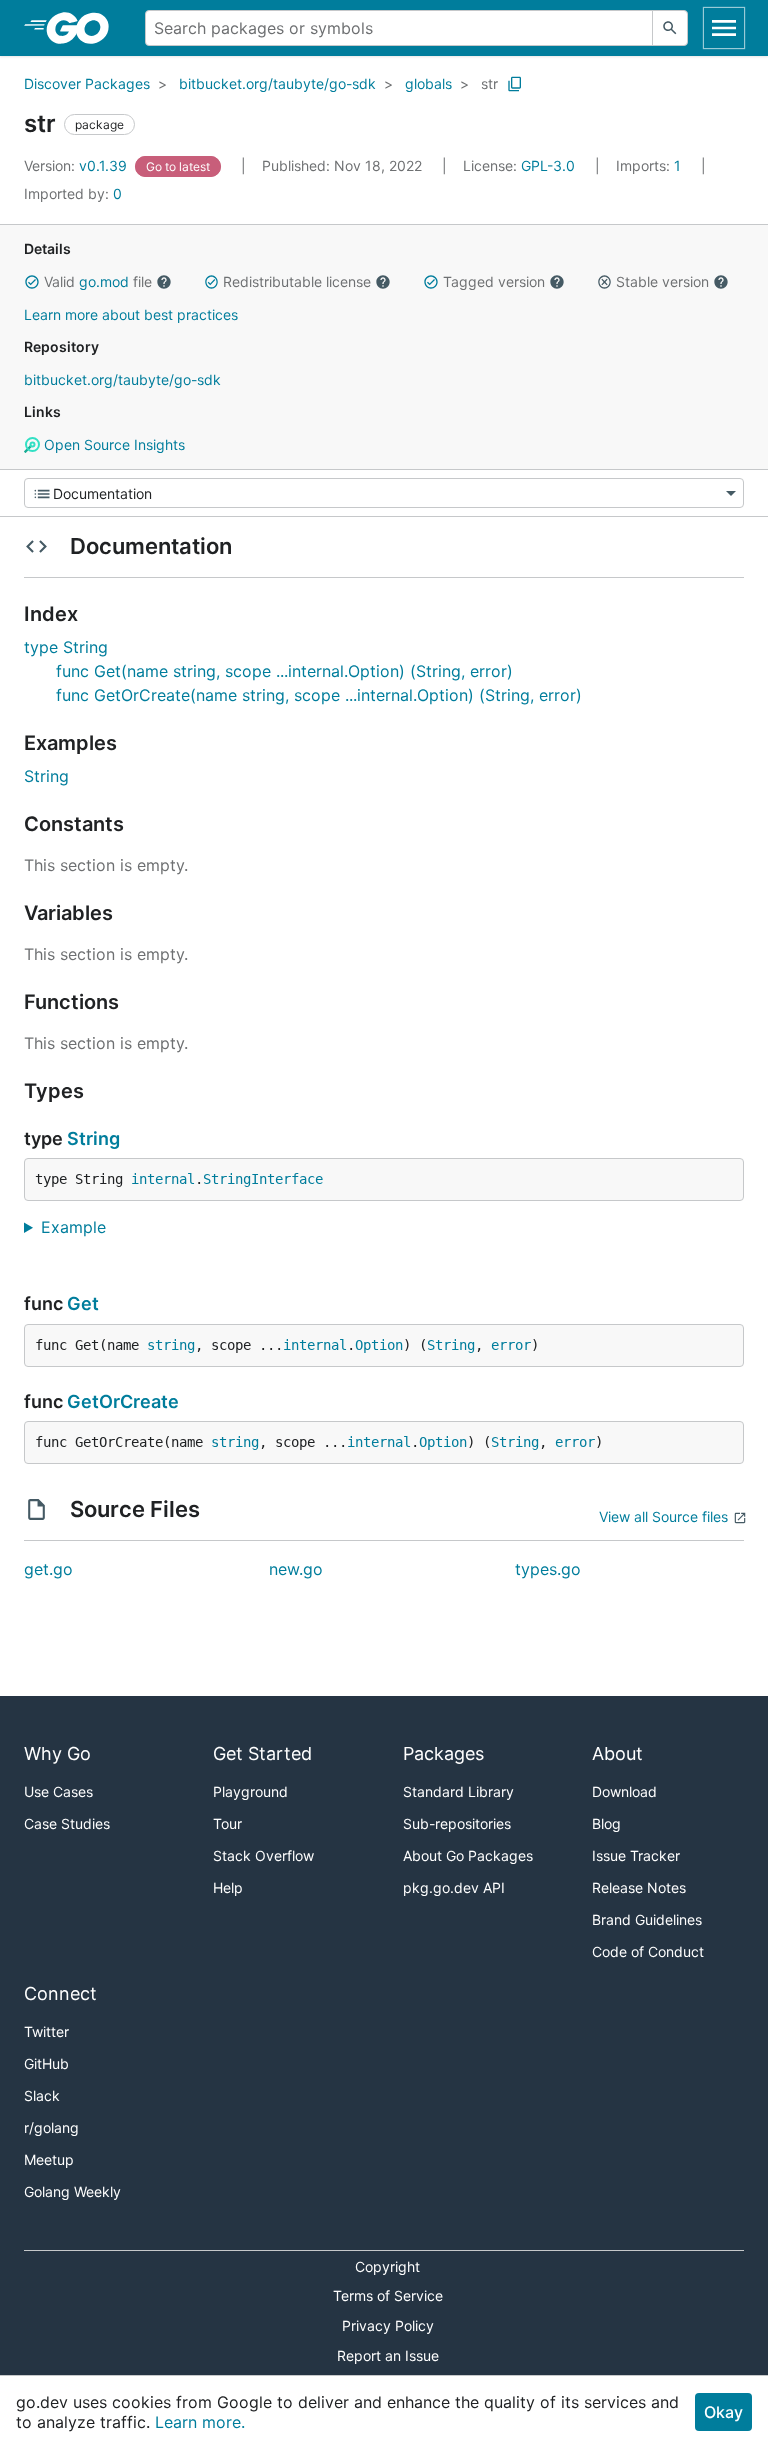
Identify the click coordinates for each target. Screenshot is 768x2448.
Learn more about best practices (131, 314)
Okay (723, 2412)
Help (228, 1887)
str (489, 83)
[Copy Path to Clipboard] (515, 84)
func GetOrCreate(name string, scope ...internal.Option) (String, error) (319, 695)
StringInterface (263, 1179)
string (171, 1345)
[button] (32, 282)
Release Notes (639, 1887)
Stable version (662, 281)
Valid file (98, 281)
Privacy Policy (388, 2325)
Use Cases (58, 1791)
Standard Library (458, 1791)
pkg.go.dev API (454, 1887)
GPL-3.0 (548, 165)
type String (66, 647)
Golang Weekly (72, 2191)
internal (163, 1179)
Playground (250, 1791)
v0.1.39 (77, 165)
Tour (227, 1823)
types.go (548, 1569)
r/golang (51, 2127)
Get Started (262, 1753)
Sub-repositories (457, 1823)
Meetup (49, 2159)
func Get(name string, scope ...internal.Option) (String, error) (284, 671)
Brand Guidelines (647, 1919)
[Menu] (384, 493)
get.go (48, 1569)
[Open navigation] (724, 28)
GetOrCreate (123, 1401)
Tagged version (494, 281)
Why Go (57, 1753)
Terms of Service (388, 2295)
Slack (42, 2095)
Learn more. (200, 2422)
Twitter (46, 2031)
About (617, 1753)
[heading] (84, 28)
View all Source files (663, 1516)
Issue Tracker (636, 1855)
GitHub (46, 2063)
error (511, 1345)
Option (379, 1345)
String (46, 776)
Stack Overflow (263, 1855)
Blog (606, 1823)
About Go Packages (468, 1855)
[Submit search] (670, 28)
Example (81, 1227)
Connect (60, 1993)
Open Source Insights (112, 444)
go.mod (104, 281)
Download (624, 1791)
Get (83, 1303)
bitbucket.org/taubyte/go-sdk (277, 83)
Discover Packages (87, 83)
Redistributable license (297, 281)
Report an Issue (388, 2355)
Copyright (387, 2266)
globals (428, 83)
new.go (296, 1569)
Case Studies (67, 1823)
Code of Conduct (648, 1951)
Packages (443, 1753)
